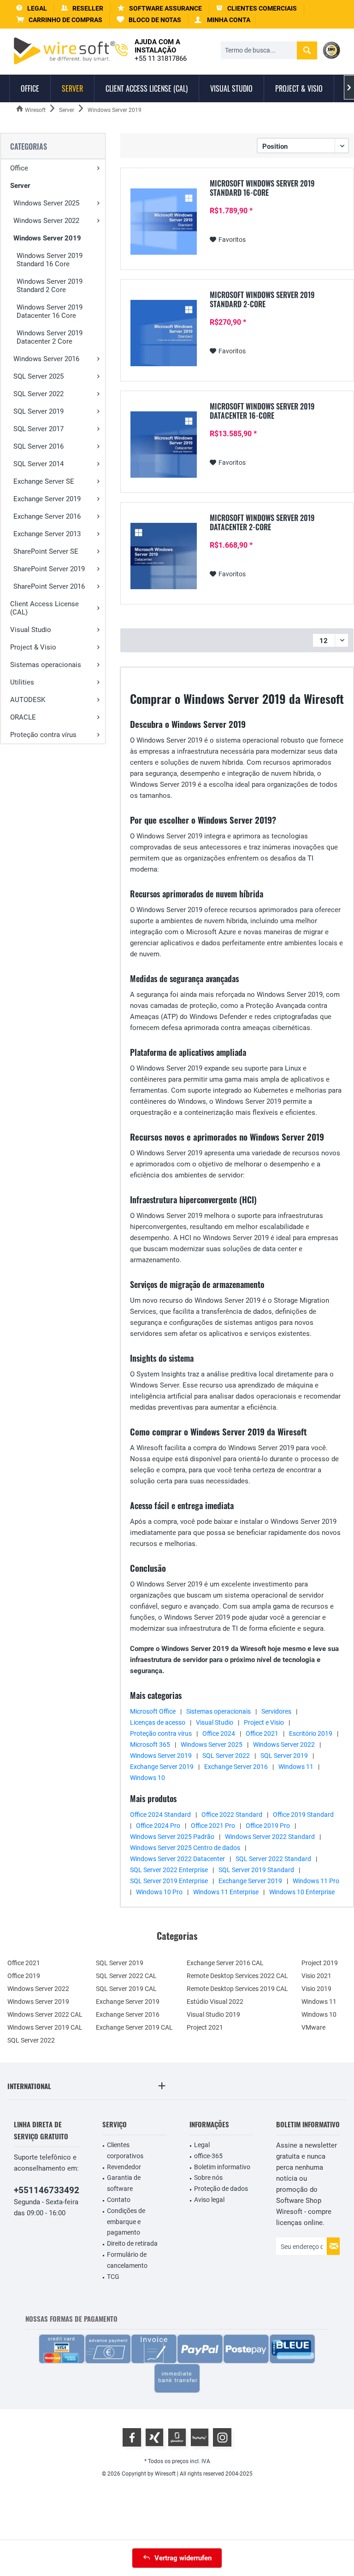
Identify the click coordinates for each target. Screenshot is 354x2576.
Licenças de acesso (158, 1722)
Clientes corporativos (125, 2150)
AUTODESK (28, 700)
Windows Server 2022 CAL (45, 2014)
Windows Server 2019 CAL (45, 2027)
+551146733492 (47, 2190)
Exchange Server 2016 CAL (225, 1963)
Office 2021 (262, 1733)
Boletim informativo (222, 2167)
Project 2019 (320, 1963)
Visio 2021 (316, 1976)
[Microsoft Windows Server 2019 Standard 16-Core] (164, 222)
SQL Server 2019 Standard (256, 1870)
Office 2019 (24, 1976)
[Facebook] (132, 2437)
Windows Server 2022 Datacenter (177, 1859)
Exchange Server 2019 (47, 499)
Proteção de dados (221, 2189)
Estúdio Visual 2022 (215, 2002)
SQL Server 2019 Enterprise (169, 1881)
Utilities (22, 682)
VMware (313, 2027)
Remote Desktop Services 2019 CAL (237, 1989)
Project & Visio (33, 647)
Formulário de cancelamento (127, 2260)
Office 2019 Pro (268, 1826)
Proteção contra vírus (43, 735)
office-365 (208, 2156)
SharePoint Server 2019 (49, 569)
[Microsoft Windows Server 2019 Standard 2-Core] (164, 333)
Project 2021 (205, 2027)
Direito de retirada (132, 2243)
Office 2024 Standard (160, 1815)
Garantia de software (124, 2183)
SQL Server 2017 (38, 429)
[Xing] (154, 2437)
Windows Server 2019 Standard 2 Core (50, 286)
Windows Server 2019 (47, 238)
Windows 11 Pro (316, 1881)
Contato (119, 2200)
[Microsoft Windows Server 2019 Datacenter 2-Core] (164, 556)
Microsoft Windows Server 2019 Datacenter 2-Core (262, 522)
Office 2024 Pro (158, 1826)
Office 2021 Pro (213, 1826)
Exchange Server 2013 (47, 534)
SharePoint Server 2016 (49, 586)
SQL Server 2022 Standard (273, 1859)
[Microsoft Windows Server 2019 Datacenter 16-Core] (164, 445)
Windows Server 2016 (46, 359)
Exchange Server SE (44, 481)
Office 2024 (219, 1733)
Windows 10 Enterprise (302, 1892)
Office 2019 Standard (303, 1815)
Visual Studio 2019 (213, 2014)
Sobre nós (208, 2178)
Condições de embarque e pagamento (126, 2222)
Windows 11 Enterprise (226, 1892)
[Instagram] (222, 2437)
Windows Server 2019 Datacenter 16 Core (50, 311)
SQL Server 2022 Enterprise (169, 1870)
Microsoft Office (153, 1711)
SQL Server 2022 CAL (126, 1976)
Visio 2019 (316, 1989)
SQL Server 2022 (38, 394)
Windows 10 (147, 1778)
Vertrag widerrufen (183, 2558)
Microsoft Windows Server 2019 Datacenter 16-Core (262, 411)
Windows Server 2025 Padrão (172, 1837)
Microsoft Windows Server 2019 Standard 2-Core (262, 299)
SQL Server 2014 (38, 464)
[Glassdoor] (177, 2437)
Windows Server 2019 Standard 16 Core (50, 260)
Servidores (276, 1711)
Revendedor (124, 2167)
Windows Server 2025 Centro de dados (185, 1848)
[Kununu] (200, 2437)
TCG (113, 2277)
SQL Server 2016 (38, 446)
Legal (202, 2145)
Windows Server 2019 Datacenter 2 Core (50, 337)
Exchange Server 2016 (47, 516)
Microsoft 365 (150, 1745)
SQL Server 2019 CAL (126, 1989)
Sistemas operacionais (46, 665)
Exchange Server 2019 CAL (134, 2027)
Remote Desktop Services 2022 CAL (237, 1976)
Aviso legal (209, 2200)
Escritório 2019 (311, 1733)
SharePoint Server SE (46, 551)
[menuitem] (59, 20)
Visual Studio (31, 630)
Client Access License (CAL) (44, 608)
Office (19, 168)
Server (20, 186)
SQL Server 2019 (38, 411)
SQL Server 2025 (38, 376)
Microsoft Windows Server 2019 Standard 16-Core (262, 188)
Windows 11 (296, 1767)
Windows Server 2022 (46, 221)
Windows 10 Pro (159, 1892)
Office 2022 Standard (232, 1815)
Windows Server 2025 (46, 203)
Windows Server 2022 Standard (270, 1837)
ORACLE (23, 717)
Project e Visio (264, 1722)
